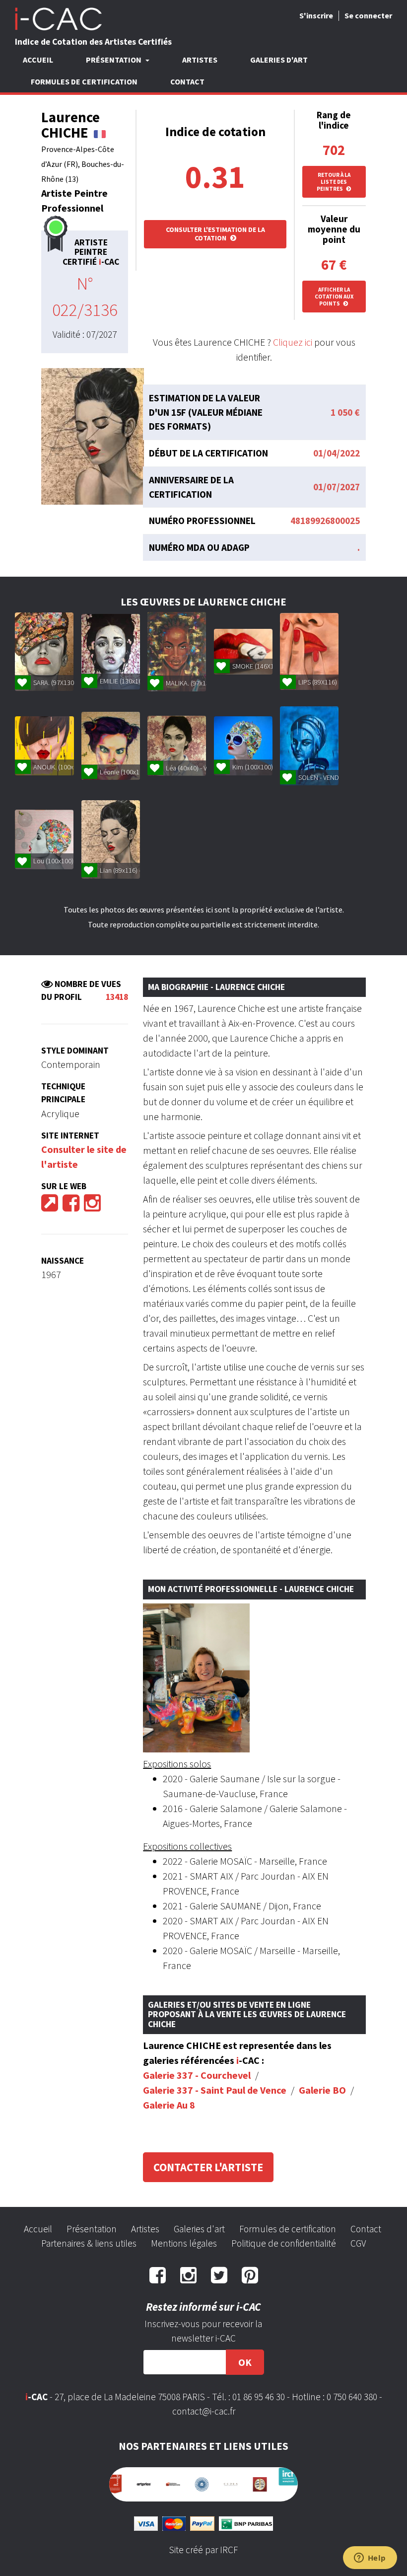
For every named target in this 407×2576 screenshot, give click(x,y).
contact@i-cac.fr (204, 2411)
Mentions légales (184, 2243)
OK (245, 2362)
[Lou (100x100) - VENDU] (44, 839)
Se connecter (368, 15)
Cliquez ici (293, 342)
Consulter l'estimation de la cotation (215, 234)
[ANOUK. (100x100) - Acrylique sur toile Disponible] (44, 746)
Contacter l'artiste (208, 2167)
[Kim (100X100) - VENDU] (243, 746)
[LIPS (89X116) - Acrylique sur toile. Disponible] (309, 651)
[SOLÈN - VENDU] (309, 746)
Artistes (200, 60)
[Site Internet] (50, 1206)
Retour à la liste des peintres (334, 182)
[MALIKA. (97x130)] (177, 652)
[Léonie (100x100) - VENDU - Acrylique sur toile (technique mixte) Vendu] (111, 746)
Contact (187, 81)
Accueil (38, 60)
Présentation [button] (114, 60)
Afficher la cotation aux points (334, 297)
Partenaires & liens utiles (89, 2243)
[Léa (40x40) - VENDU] (177, 746)
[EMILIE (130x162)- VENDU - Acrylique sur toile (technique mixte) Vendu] (111, 652)
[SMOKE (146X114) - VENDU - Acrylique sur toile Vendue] (243, 652)
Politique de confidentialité (284, 2243)
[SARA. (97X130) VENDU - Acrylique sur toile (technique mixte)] (44, 652)
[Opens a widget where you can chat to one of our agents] (370, 2559)
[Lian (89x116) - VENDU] (111, 839)
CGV (358, 2243)
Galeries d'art (279, 60)
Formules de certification (84, 81)
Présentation (92, 2229)
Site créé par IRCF (203, 2545)
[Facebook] (71, 1206)
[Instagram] (92, 1206)
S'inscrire (316, 15)
